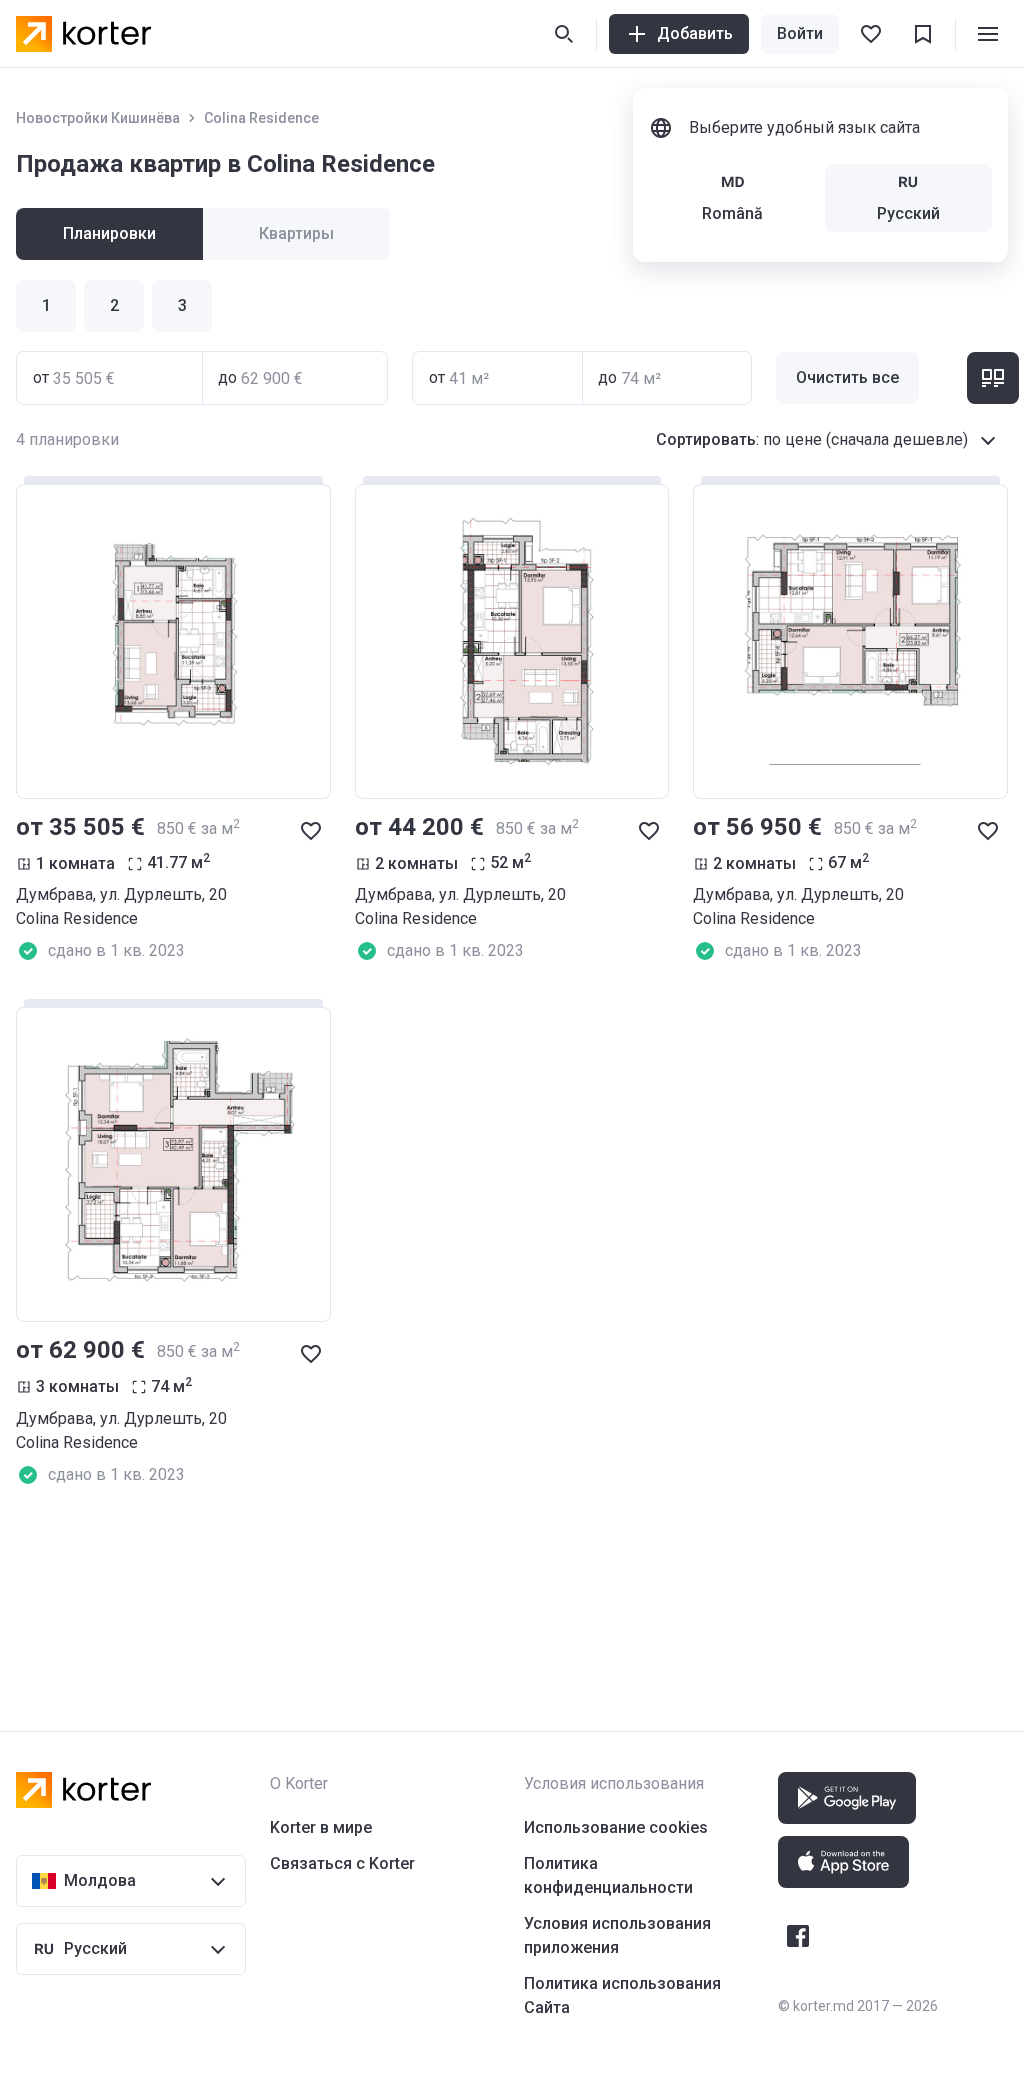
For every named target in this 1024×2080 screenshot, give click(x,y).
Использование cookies (616, 1827)
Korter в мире (321, 1827)
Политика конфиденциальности (608, 1875)
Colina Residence (261, 118)
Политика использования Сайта (622, 1995)
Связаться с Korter (342, 1863)
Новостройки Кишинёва (98, 118)
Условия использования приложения (617, 1935)
